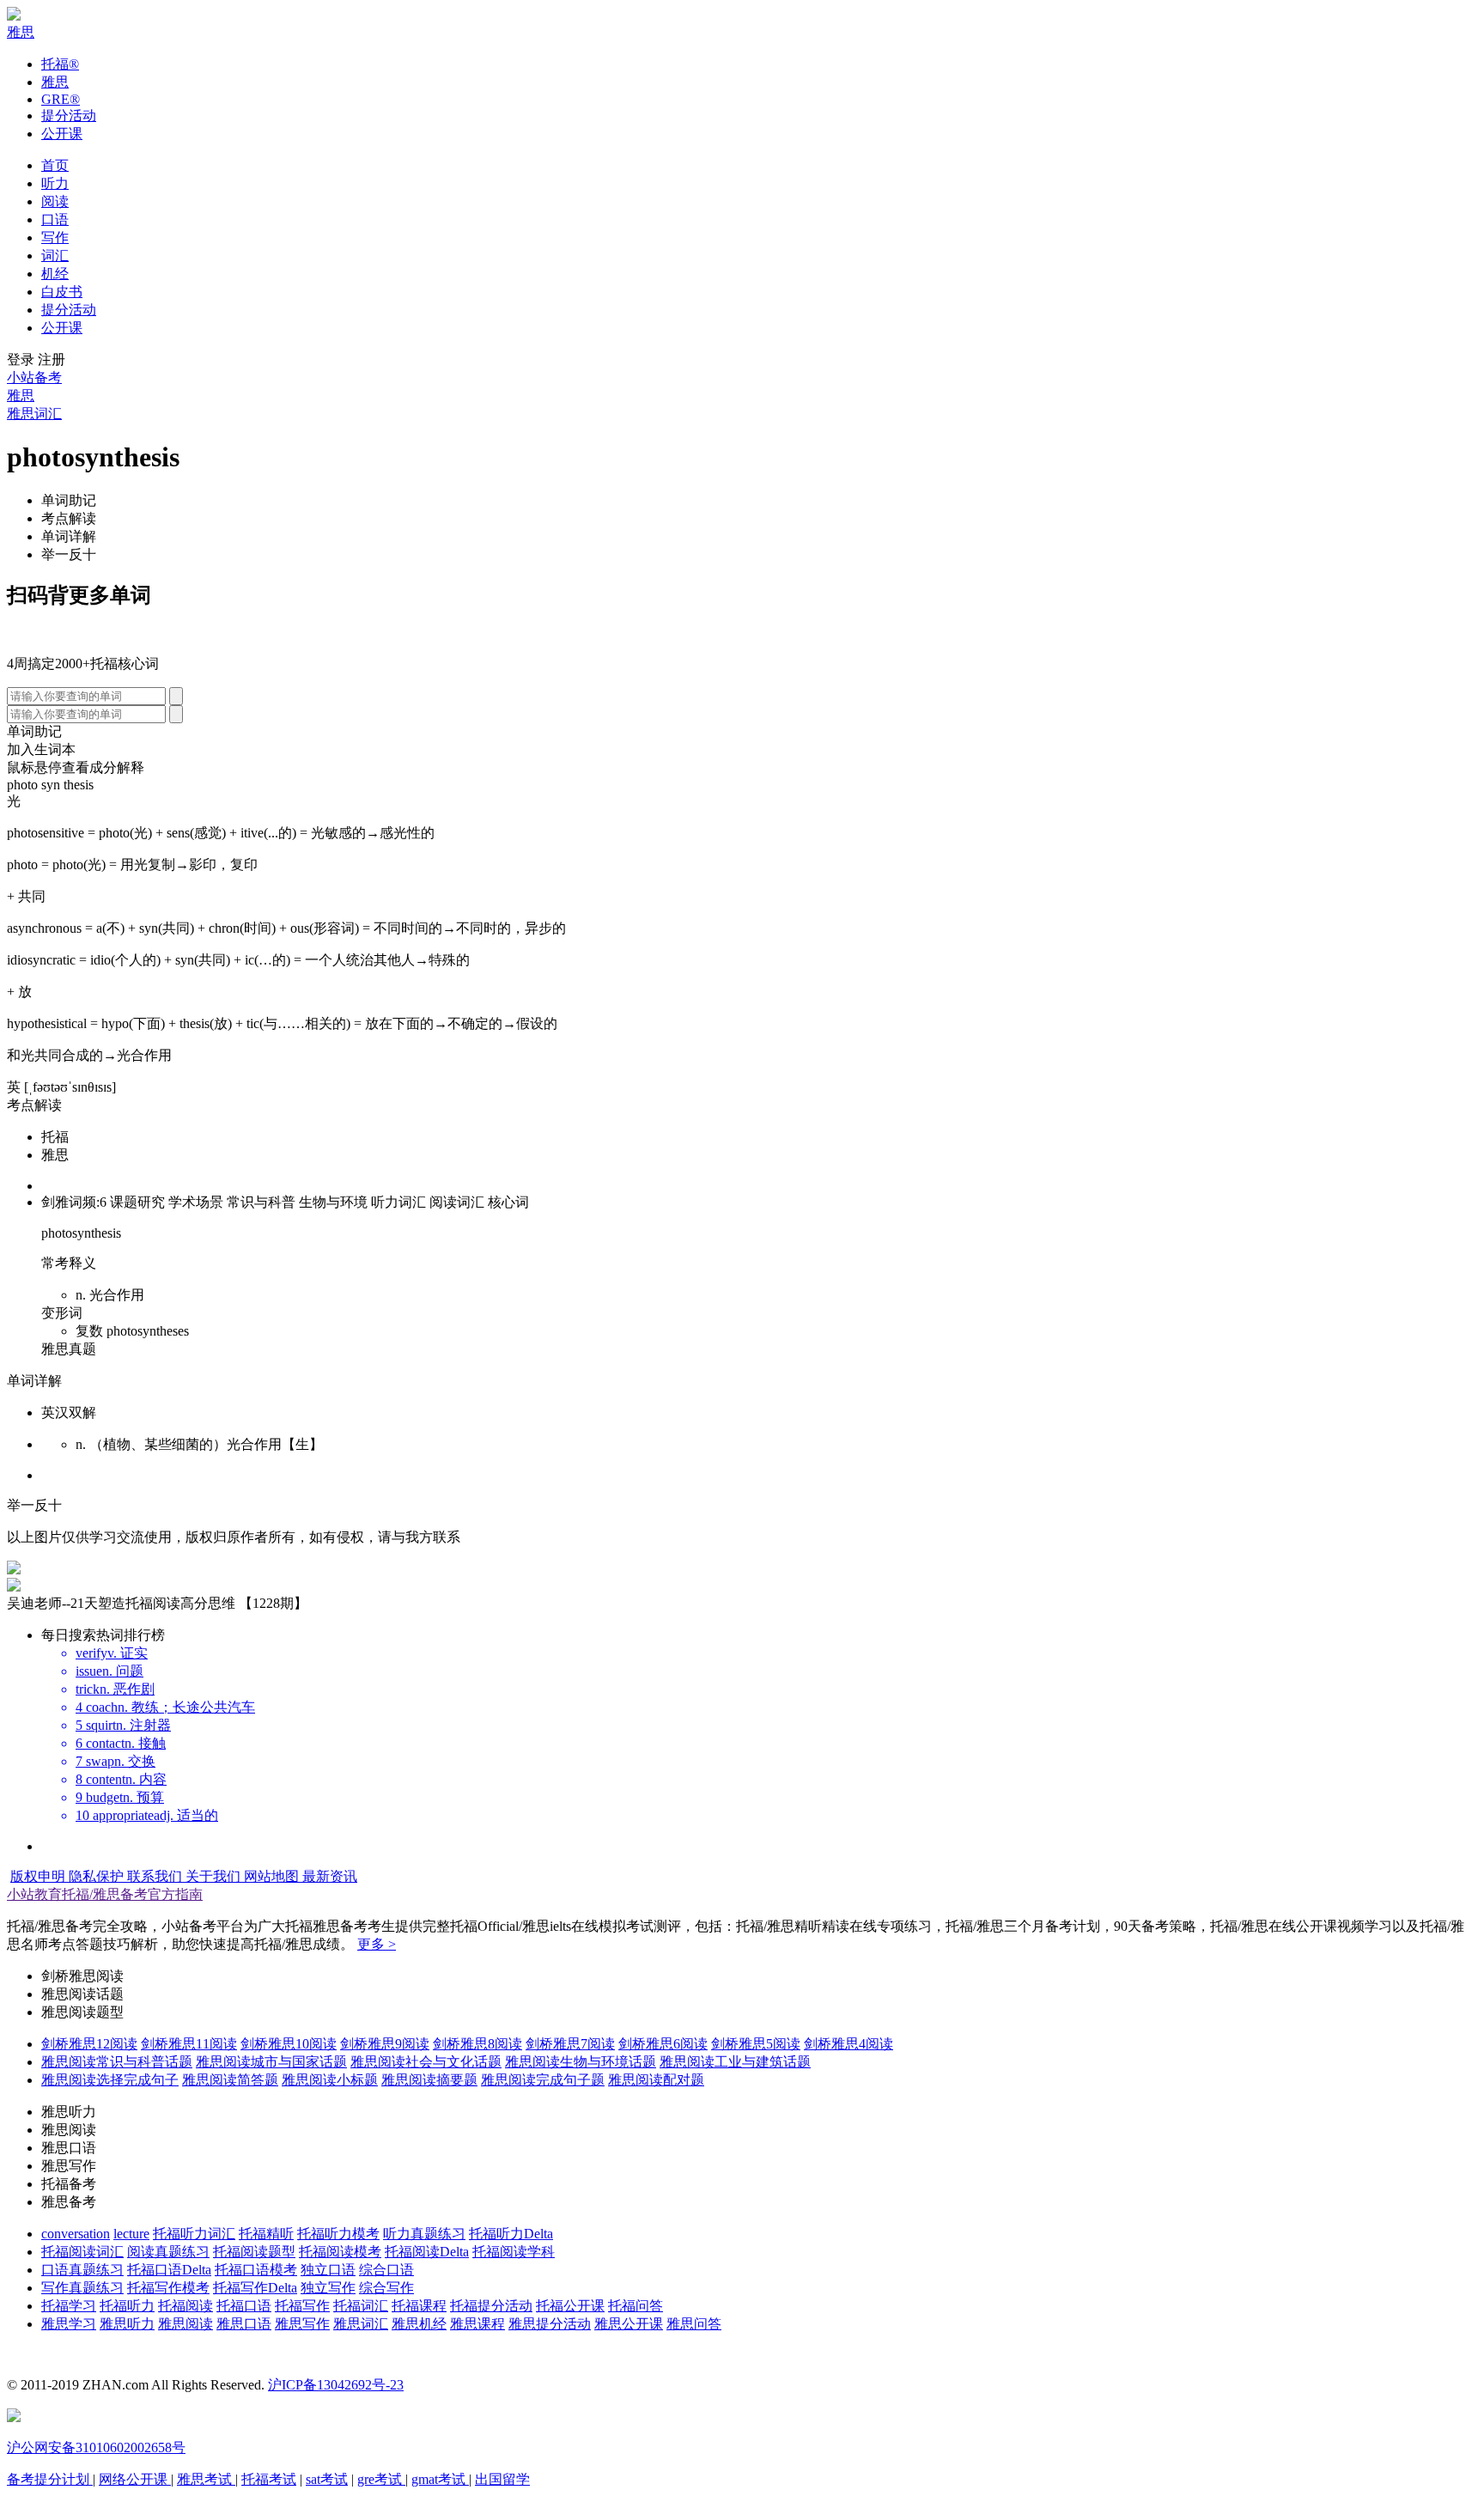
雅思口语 (244, 2324)
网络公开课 (135, 2479)
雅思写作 (302, 2324)
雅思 (21, 32)
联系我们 (156, 1876)
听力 (55, 183)
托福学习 (69, 2306)
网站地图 (273, 1876)
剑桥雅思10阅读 (289, 2044)
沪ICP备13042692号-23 (336, 2385)
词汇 (55, 256)
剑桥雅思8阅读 (477, 2044)
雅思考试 (206, 2479)
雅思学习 (69, 2324)
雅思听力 (127, 2324)
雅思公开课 (629, 2324)
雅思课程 (477, 2324)
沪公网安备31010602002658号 (96, 2447)
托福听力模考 (338, 2234)
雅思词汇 (34, 414)
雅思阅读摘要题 (429, 2080)
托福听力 (127, 2306)
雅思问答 (694, 2324)
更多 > (377, 1944)
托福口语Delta (169, 2270)
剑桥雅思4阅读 (848, 2044)
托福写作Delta (255, 2288)
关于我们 (215, 1876)
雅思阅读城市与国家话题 (271, 2062)
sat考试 (327, 2479)
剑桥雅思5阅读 (756, 2044)
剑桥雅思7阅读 (570, 2044)
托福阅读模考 (340, 2252)
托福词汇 (361, 2306)
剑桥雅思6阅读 (663, 2044)
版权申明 (40, 1876)
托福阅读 (185, 2306)
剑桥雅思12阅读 (89, 2044)
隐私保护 (98, 1876)
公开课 (62, 134)
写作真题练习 (82, 2288)
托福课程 (419, 2306)
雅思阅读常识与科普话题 (117, 2062)
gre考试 (381, 2479)
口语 (55, 219)
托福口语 (244, 2306)
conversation (76, 2234)
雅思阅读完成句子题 (543, 2080)
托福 (60, 64)
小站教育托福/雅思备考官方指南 (105, 1894)
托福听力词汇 (194, 2234)
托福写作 (302, 2306)
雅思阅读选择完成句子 (110, 2080)
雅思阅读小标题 (330, 2080)
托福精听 (266, 2234)
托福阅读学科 (514, 2252)
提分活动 (69, 116)
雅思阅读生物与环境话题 (581, 2062)
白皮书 (62, 292)
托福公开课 (570, 2306)
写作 (55, 237)
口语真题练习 (82, 2270)
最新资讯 (330, 1876)
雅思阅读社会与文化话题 (426, 2062)
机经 (55, 274)
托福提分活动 (491, 2306)
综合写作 (386, 2288)
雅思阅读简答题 (230, 2080)
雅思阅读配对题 (656, 2080)
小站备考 (34, 377)
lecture (131, 2234)
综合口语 (386, 2270)
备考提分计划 (50, 2479)
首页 (55, 165)
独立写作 (328, 2288)
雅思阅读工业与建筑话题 (735, 2062)
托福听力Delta (511, 2234)
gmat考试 (440, 2479)
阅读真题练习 (168, 2252)
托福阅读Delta (427, 2252)
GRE (61, 99)
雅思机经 (419, 2324)
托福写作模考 (168, 2288)
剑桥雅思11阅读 (189, 2044)
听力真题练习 (424, 2234)
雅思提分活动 (550, 2324)
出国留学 (502, 2479)
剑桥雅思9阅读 (385, 2044)
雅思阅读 (185, 2324)
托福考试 (269, 2479)
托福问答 (636, 2306)
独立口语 (328, 2270)
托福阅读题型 (254, 2252)
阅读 (55, 201)
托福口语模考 (256, 2270)
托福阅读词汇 (82, 2252)
